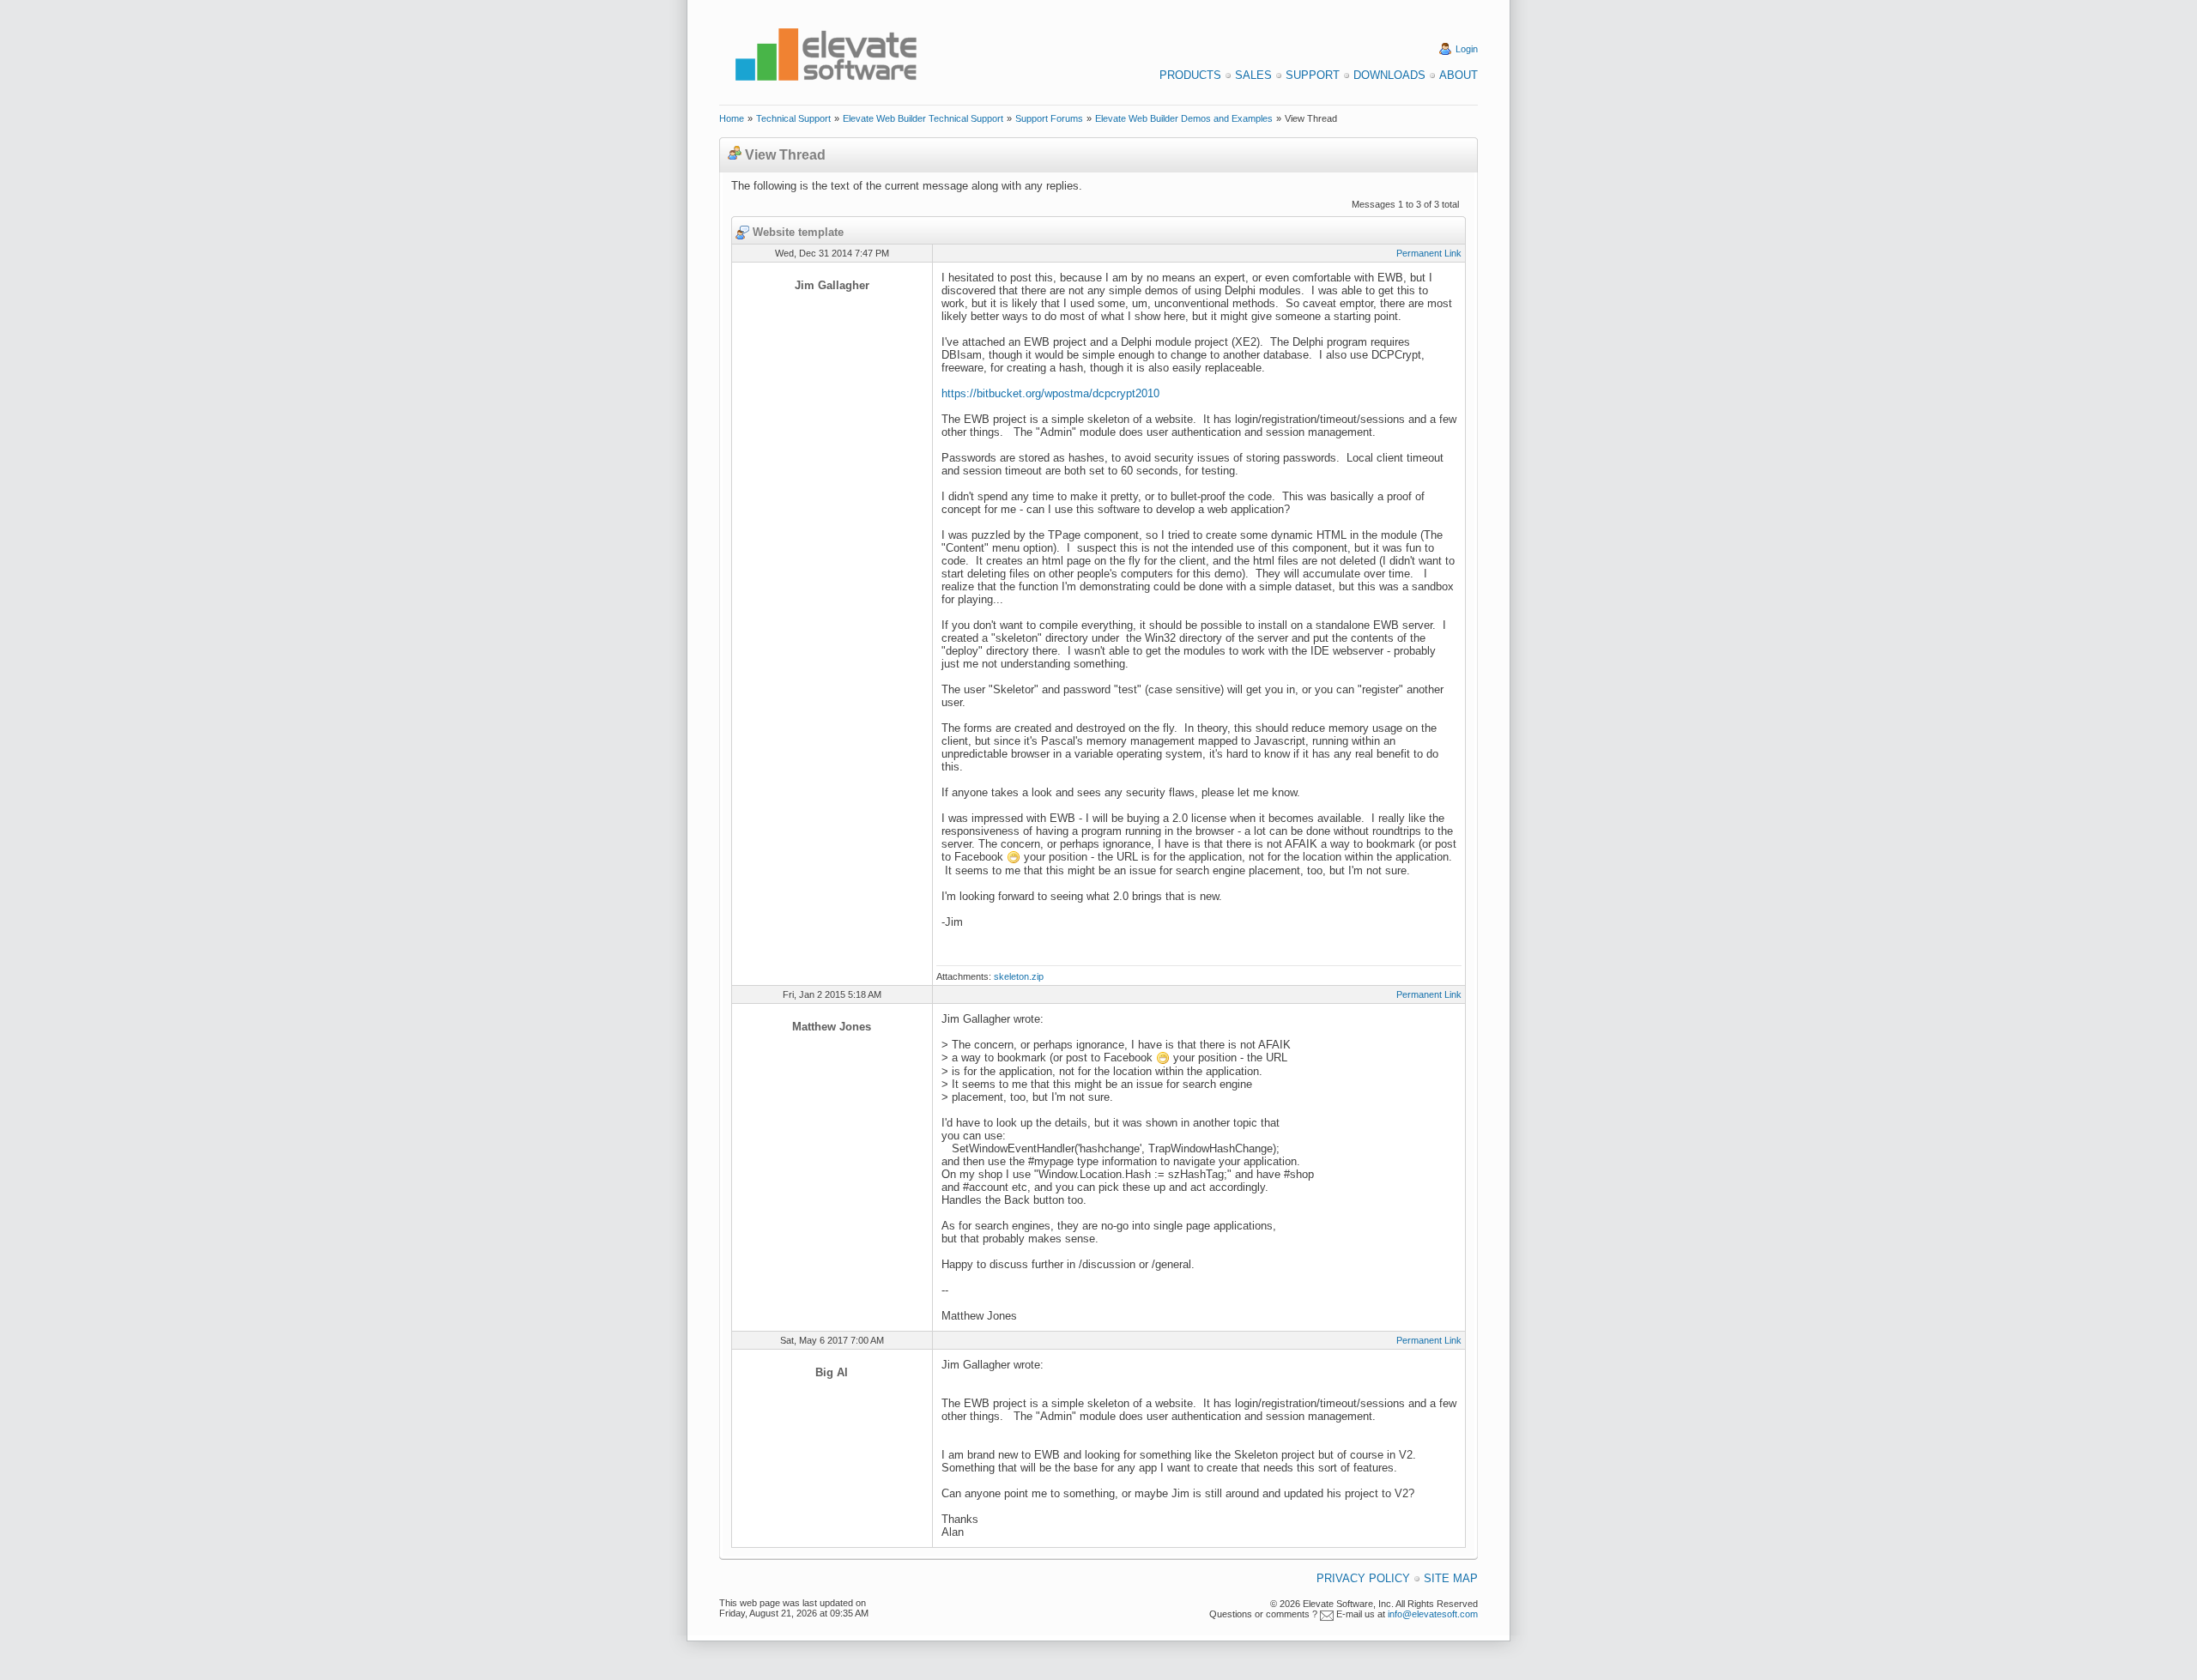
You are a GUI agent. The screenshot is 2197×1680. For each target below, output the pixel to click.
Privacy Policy (1363, 1578)
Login (1467, 49)
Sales (1253, 75)
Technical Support (793, 118)
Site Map (1451, 1578)
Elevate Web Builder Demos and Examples (1184, 118)
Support (1313, 75)
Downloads (1389, 75)
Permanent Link (1429, 253)
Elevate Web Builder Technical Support (923, 118)
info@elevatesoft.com (1433, 1614)
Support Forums (1049, 118)
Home (732, 118)
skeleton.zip (1019, 976)
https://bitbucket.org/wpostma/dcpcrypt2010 (1050, 393)
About (1459, 75)
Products (1190, 75)
